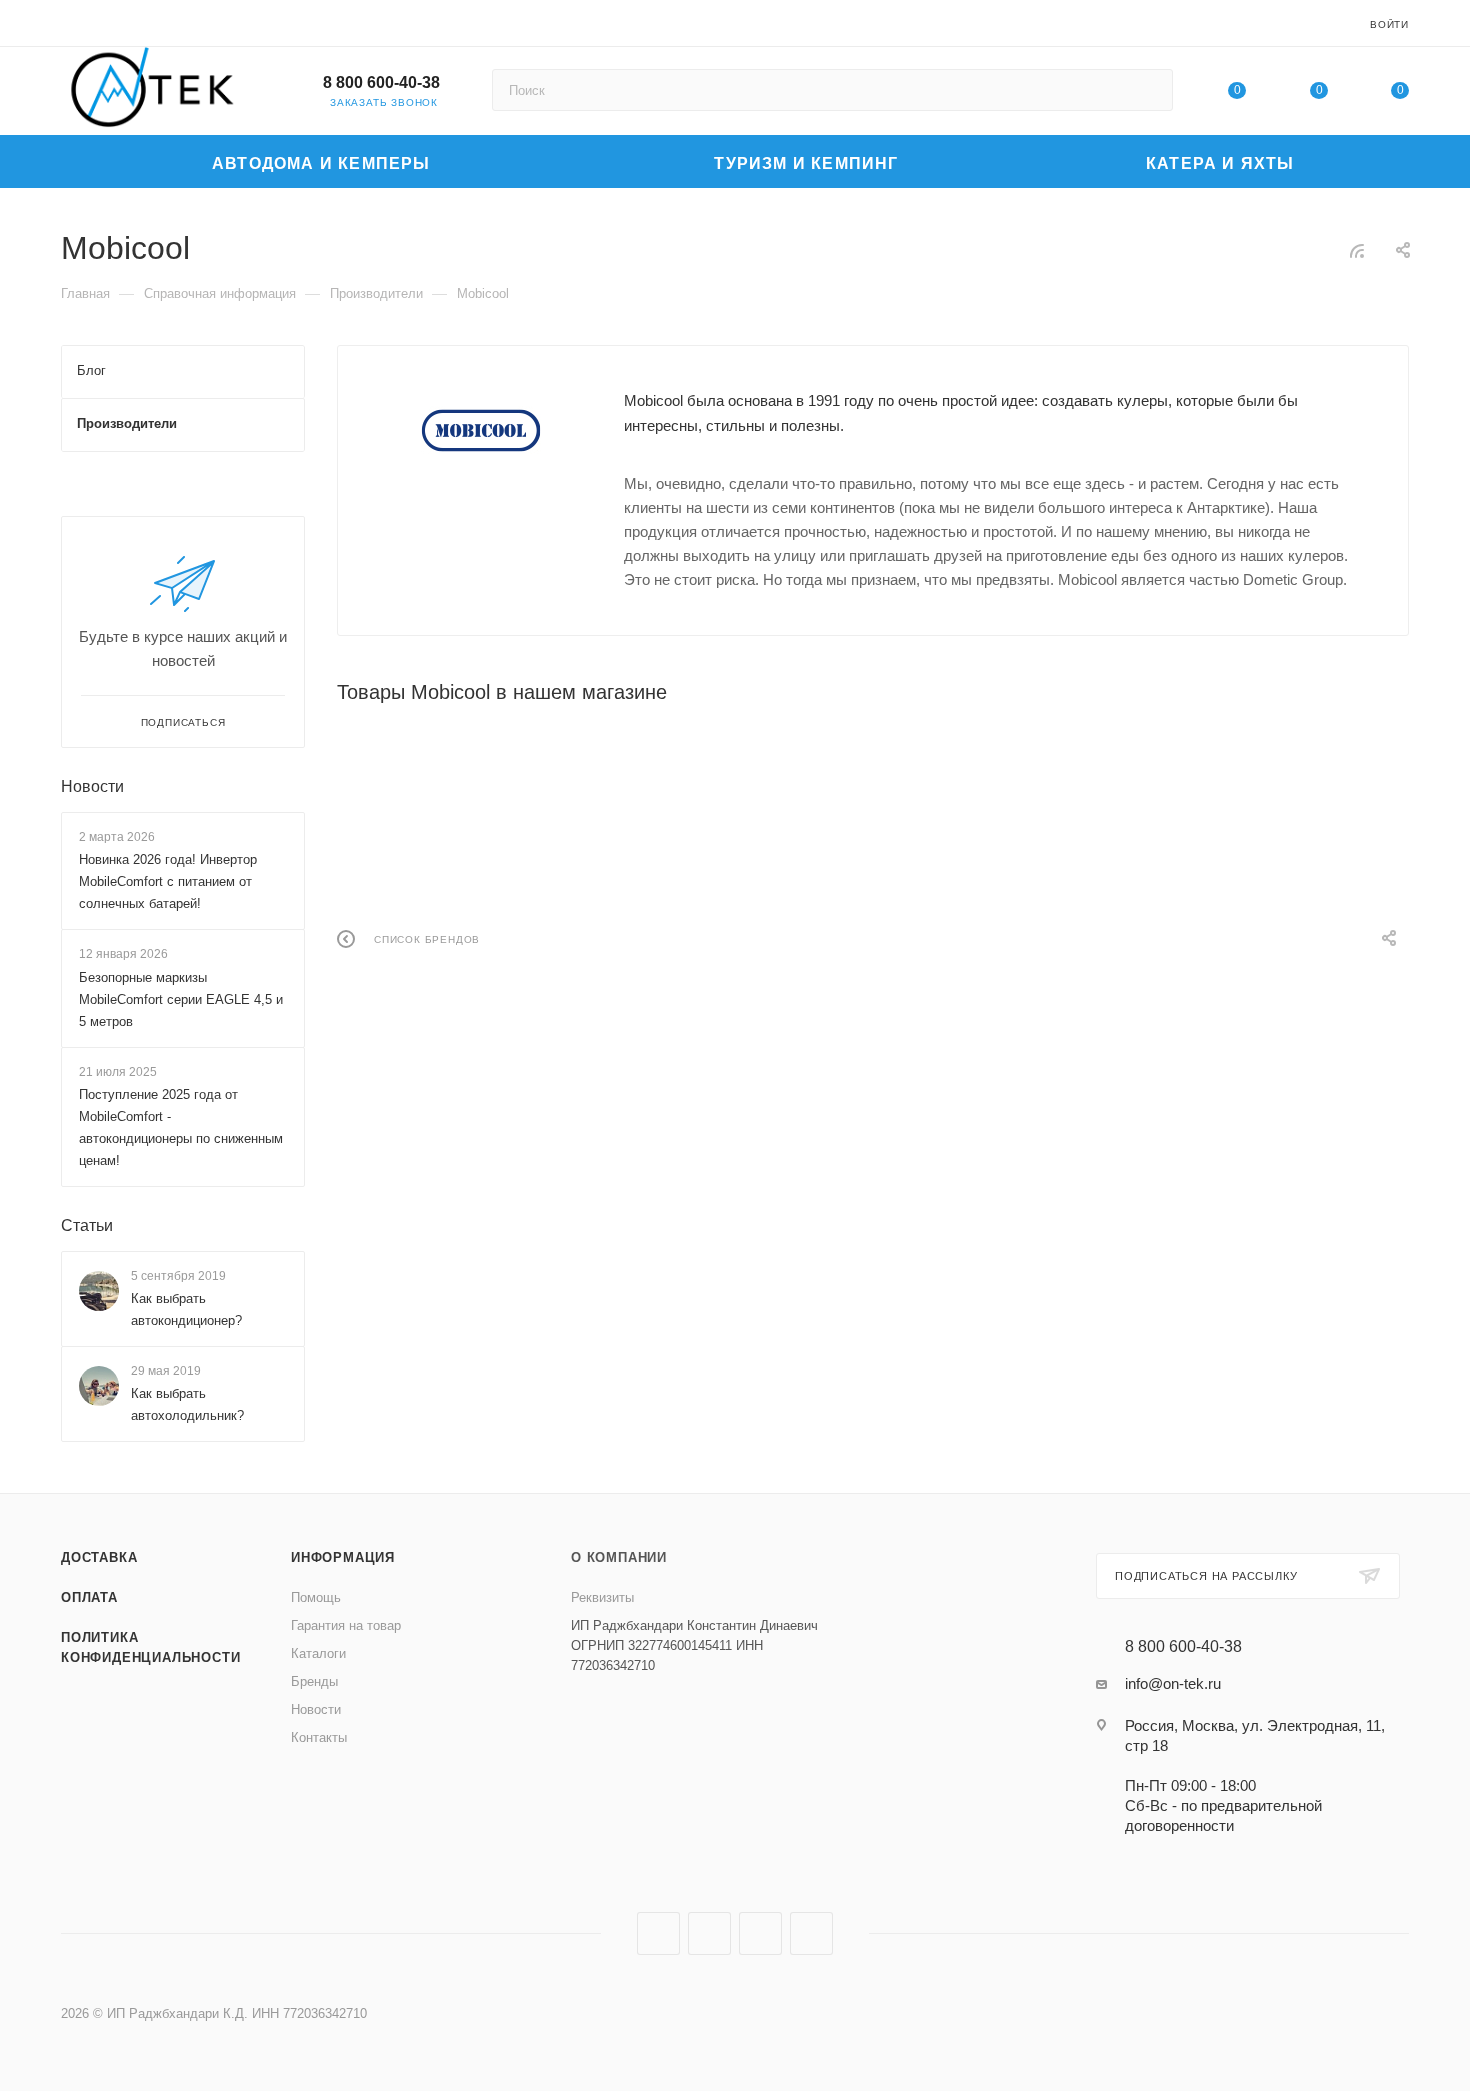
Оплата (89, 1597)
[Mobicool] (481, 431)
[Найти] (1148, 90)
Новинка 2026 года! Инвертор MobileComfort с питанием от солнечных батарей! (168, 881)
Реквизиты (602, 1597)
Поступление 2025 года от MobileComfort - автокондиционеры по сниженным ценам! (181, 1127)
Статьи (87, 1225)
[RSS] (1357, 250)
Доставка (99, 1557)
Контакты (319, 1737)
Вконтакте (658, 1933)
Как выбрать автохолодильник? (187, 1405)
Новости (92, 786)
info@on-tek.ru (1173, 1683)
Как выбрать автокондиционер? (186, 1309)
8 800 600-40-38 (381, 82)
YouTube (760, 1933)
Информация (343, 1557)
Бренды (314, 1681)
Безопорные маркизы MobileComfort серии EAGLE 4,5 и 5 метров (181, 999)
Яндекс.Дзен (811, 1933)
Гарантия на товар (346, 1625)
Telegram (709, 1933)
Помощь (316, 1597)
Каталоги (318, 1653)
